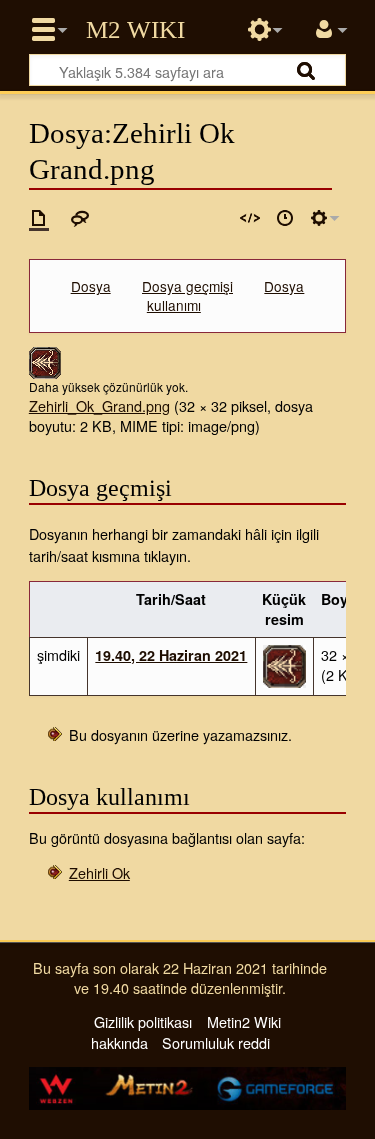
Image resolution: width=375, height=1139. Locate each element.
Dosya (91, 286)
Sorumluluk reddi (216, 1042)
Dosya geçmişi (187, 286)
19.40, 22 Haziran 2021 (171, 655)
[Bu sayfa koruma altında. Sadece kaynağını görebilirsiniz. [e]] (250, 218)
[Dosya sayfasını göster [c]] (39, 218)
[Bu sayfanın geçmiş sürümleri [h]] (285, 218)
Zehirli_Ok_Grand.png (99, 405)
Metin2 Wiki (135, 30)
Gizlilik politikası (143, 1021)
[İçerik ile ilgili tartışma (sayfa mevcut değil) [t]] (80, 218)
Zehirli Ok (99, 872)
